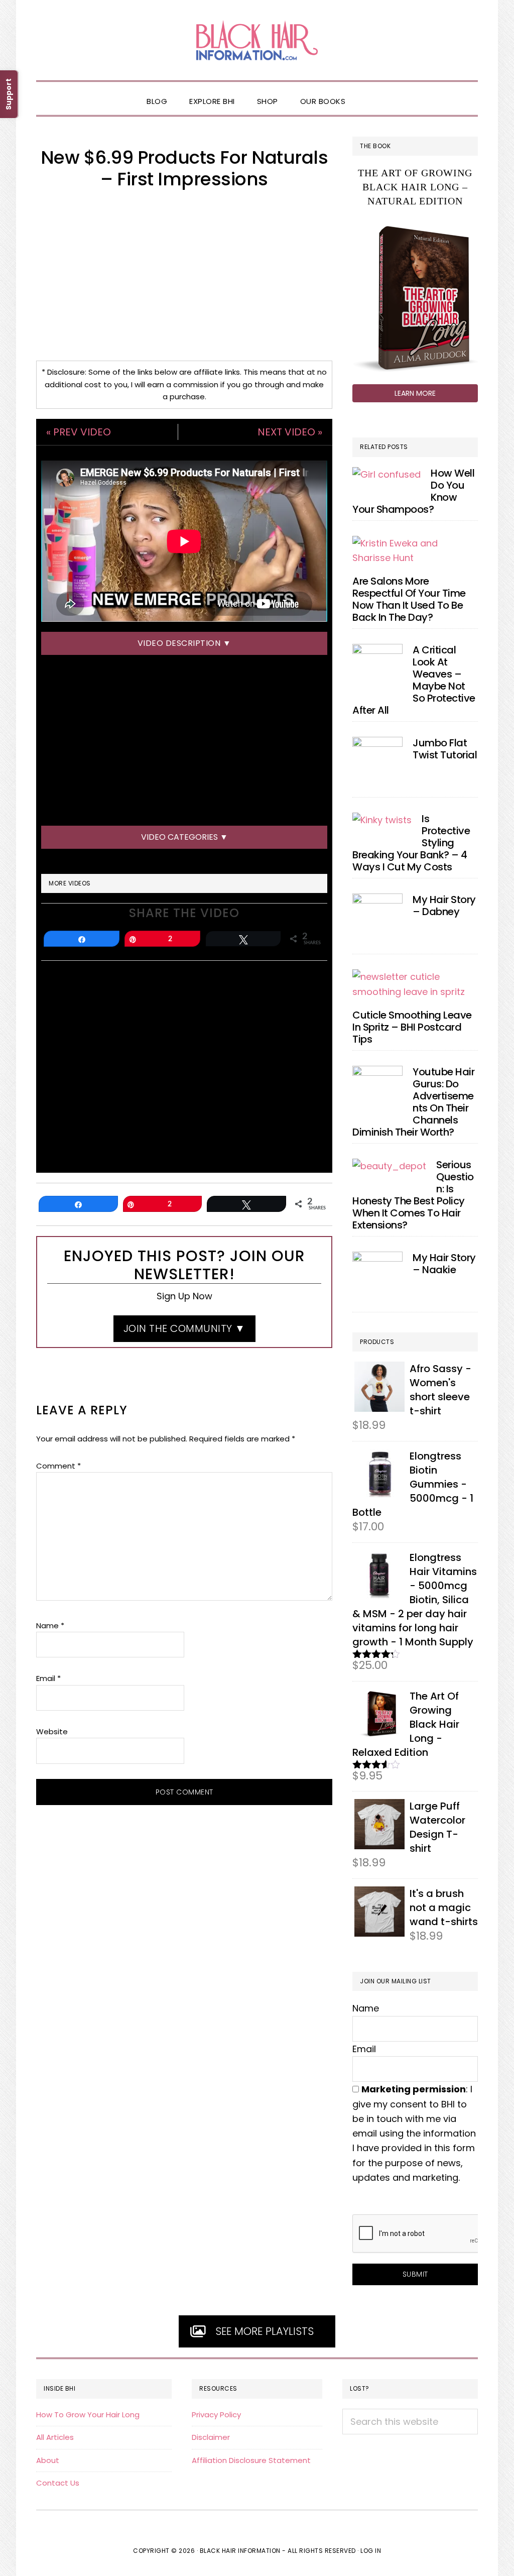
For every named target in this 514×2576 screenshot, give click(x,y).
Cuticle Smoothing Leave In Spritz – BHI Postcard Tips (412, 1027)
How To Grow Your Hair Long (88, 2415)
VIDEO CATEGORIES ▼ (184, 837)
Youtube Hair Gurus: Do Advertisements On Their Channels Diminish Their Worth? (413, 1102)
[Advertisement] (184, 275)
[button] (367, 93)
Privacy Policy (216, 2415)
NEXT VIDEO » (290, 432)
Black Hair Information (257, 40)
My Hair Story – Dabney (444, 906)
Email (48, 1678)
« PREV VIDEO (79, 432)
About (48, 2460)
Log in (371, 2551)
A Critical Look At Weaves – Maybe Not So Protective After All (414, 680)
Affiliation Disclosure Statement (251, 2460)
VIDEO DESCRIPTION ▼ (184, 643)
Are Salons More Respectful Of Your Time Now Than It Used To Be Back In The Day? (409, 599)
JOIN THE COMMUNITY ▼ (184, 1328)
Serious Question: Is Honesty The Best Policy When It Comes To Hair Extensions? (413, 1195)
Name (50, 1626)
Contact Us (58, 2483)
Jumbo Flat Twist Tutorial (445, 749)
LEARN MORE (415, 393)
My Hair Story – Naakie (444, 1264)
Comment (58, 1466)
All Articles (55, 2437)
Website (52, 1731)
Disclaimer (211, 2437)
